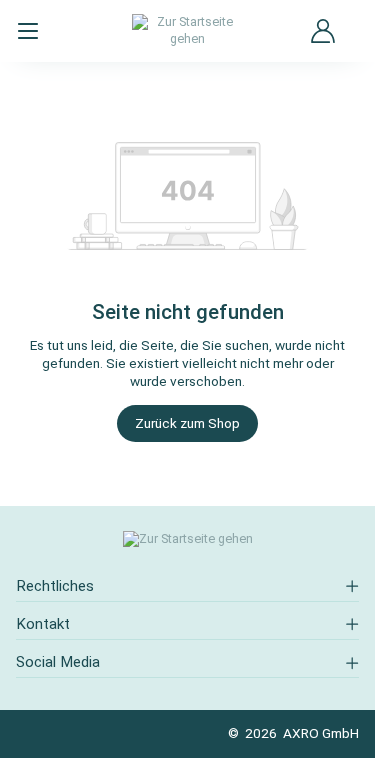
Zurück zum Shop (187, 423)
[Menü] (28, 31)
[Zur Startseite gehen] (188, 30)
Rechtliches (55, 586)
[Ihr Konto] (323, 31)
